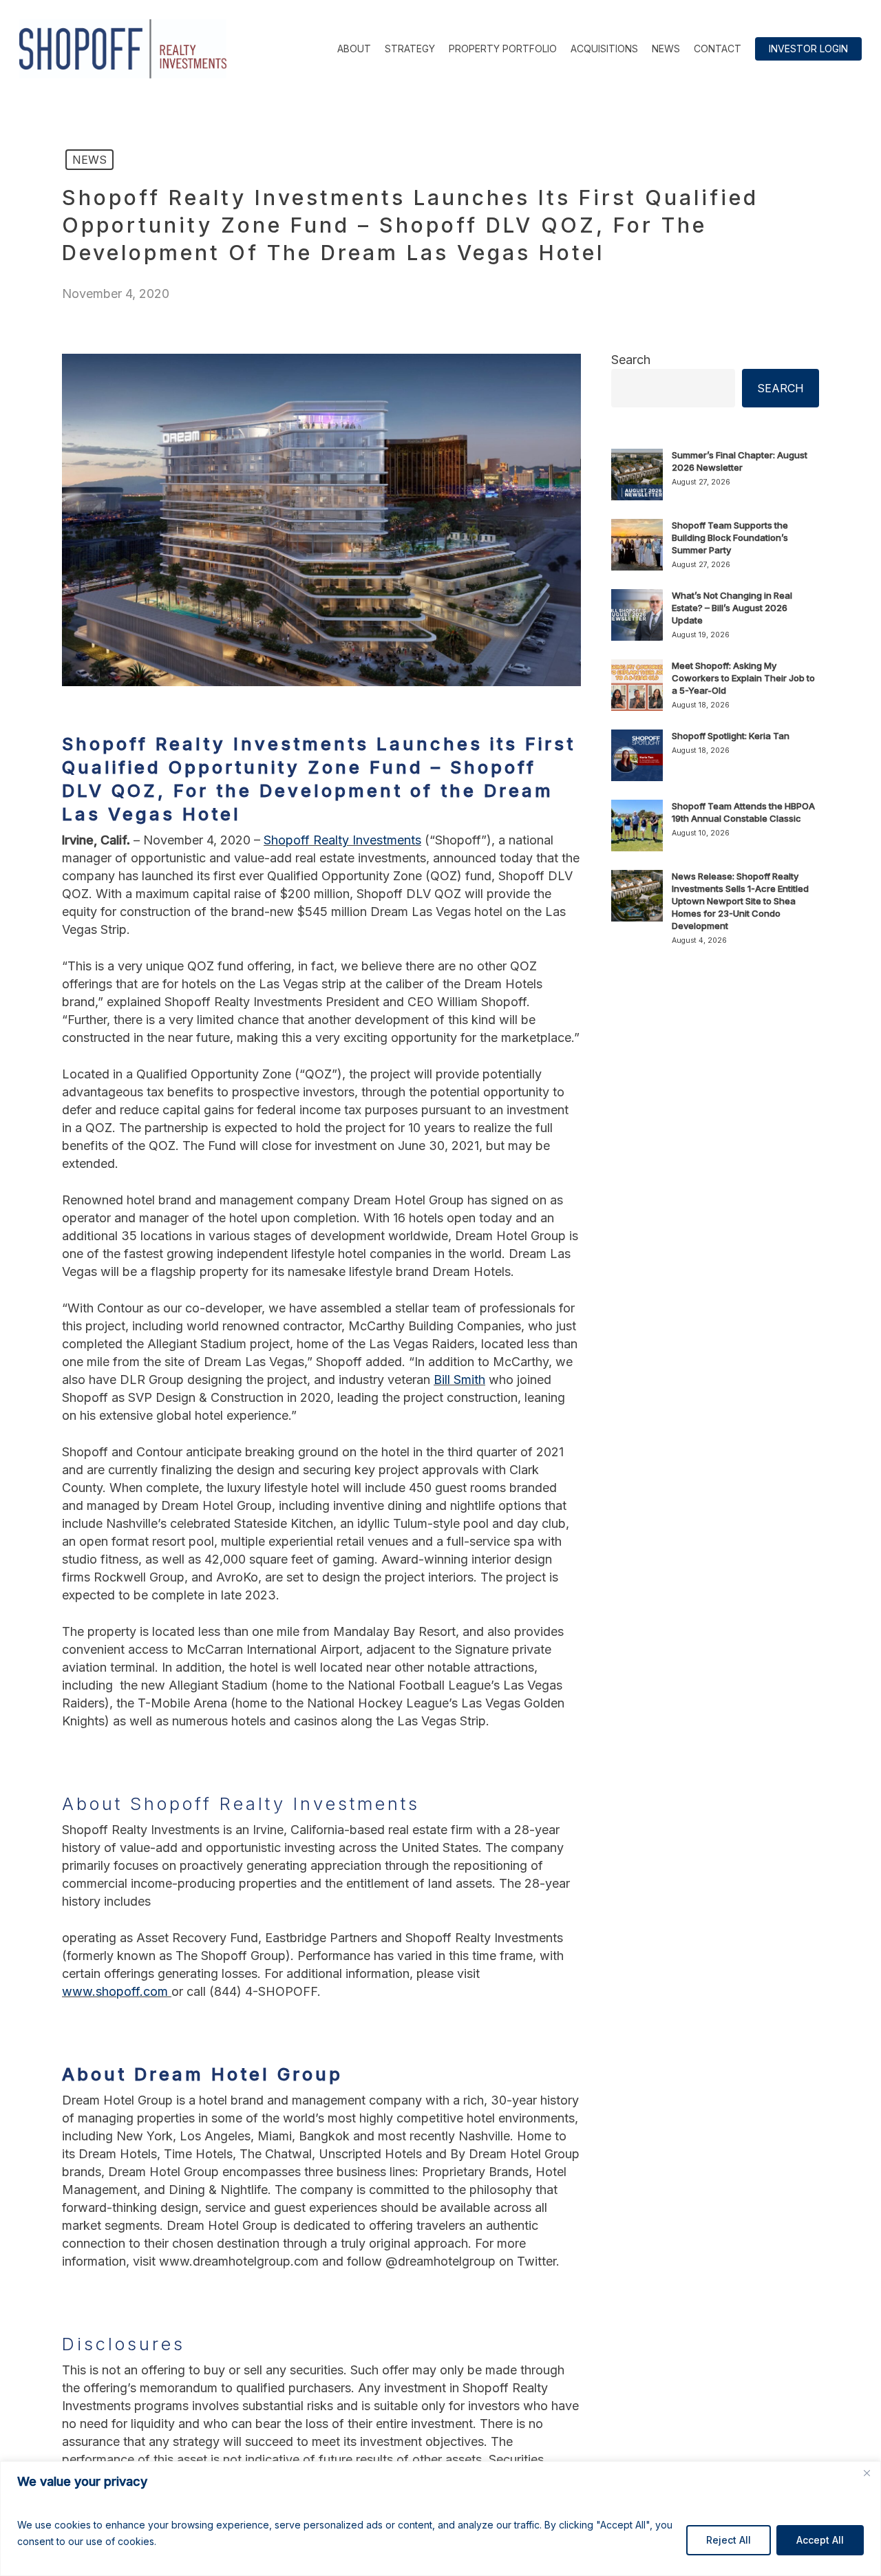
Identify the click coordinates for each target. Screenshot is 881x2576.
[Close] (867, 2473)
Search (631, 360)
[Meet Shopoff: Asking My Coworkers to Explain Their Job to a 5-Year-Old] (637, 693)
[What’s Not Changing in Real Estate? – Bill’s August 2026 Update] (637, 623)
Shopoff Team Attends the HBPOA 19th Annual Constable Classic (743, 812)
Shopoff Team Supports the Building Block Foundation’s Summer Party (730, 537)
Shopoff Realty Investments (342, 840)
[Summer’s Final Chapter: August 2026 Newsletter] (637, 482)
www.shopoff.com (117, 1991)
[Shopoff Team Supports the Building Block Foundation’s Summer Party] (637, 553)
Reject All (729, 2540)
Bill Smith (459, 1380)
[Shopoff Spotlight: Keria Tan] (637, 763)
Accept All (820, 2540)
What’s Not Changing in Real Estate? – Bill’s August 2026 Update (732, 608)
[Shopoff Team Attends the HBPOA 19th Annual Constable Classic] (637, 833)
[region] (440, 2519)
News (89, 160)
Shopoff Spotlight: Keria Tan (731, 736)
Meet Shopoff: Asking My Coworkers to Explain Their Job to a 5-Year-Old (743, 678)
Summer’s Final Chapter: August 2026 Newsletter (740, 461)
